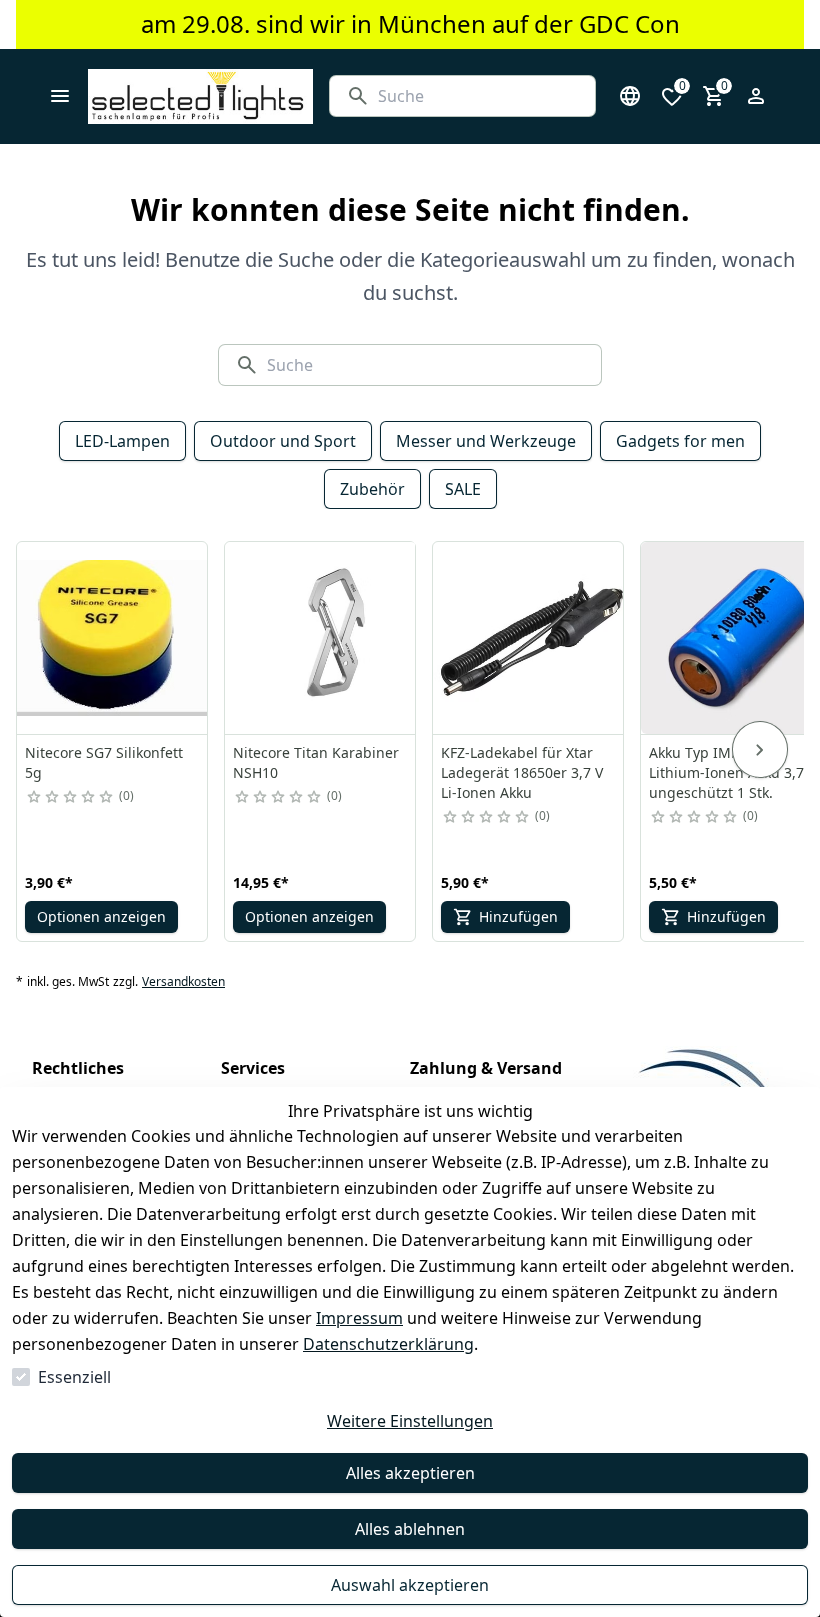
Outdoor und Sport (283, 441)
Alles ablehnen (410, 1529)
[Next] (760, 750)
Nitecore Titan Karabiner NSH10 (316, 762)
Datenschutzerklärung (388, 1344)
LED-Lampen (122, 441)
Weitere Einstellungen (410, 1421)
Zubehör (372, 489)
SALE (463, 489)
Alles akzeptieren (410, 1473)
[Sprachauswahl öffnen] (630, 96)
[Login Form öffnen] (756, 96)
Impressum (359, 1318)
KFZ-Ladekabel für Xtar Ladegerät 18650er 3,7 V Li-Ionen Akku (522, 772)
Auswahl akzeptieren (410, 1585)
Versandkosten (183, 982)
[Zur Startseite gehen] (200, 96)
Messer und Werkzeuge (486, 441)
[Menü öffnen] (60, 96)
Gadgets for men (680, 441)
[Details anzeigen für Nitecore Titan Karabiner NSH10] (321, 638)
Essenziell (74, 1377)
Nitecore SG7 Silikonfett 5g (104, 762)
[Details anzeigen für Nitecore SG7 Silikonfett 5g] (113, 638)
